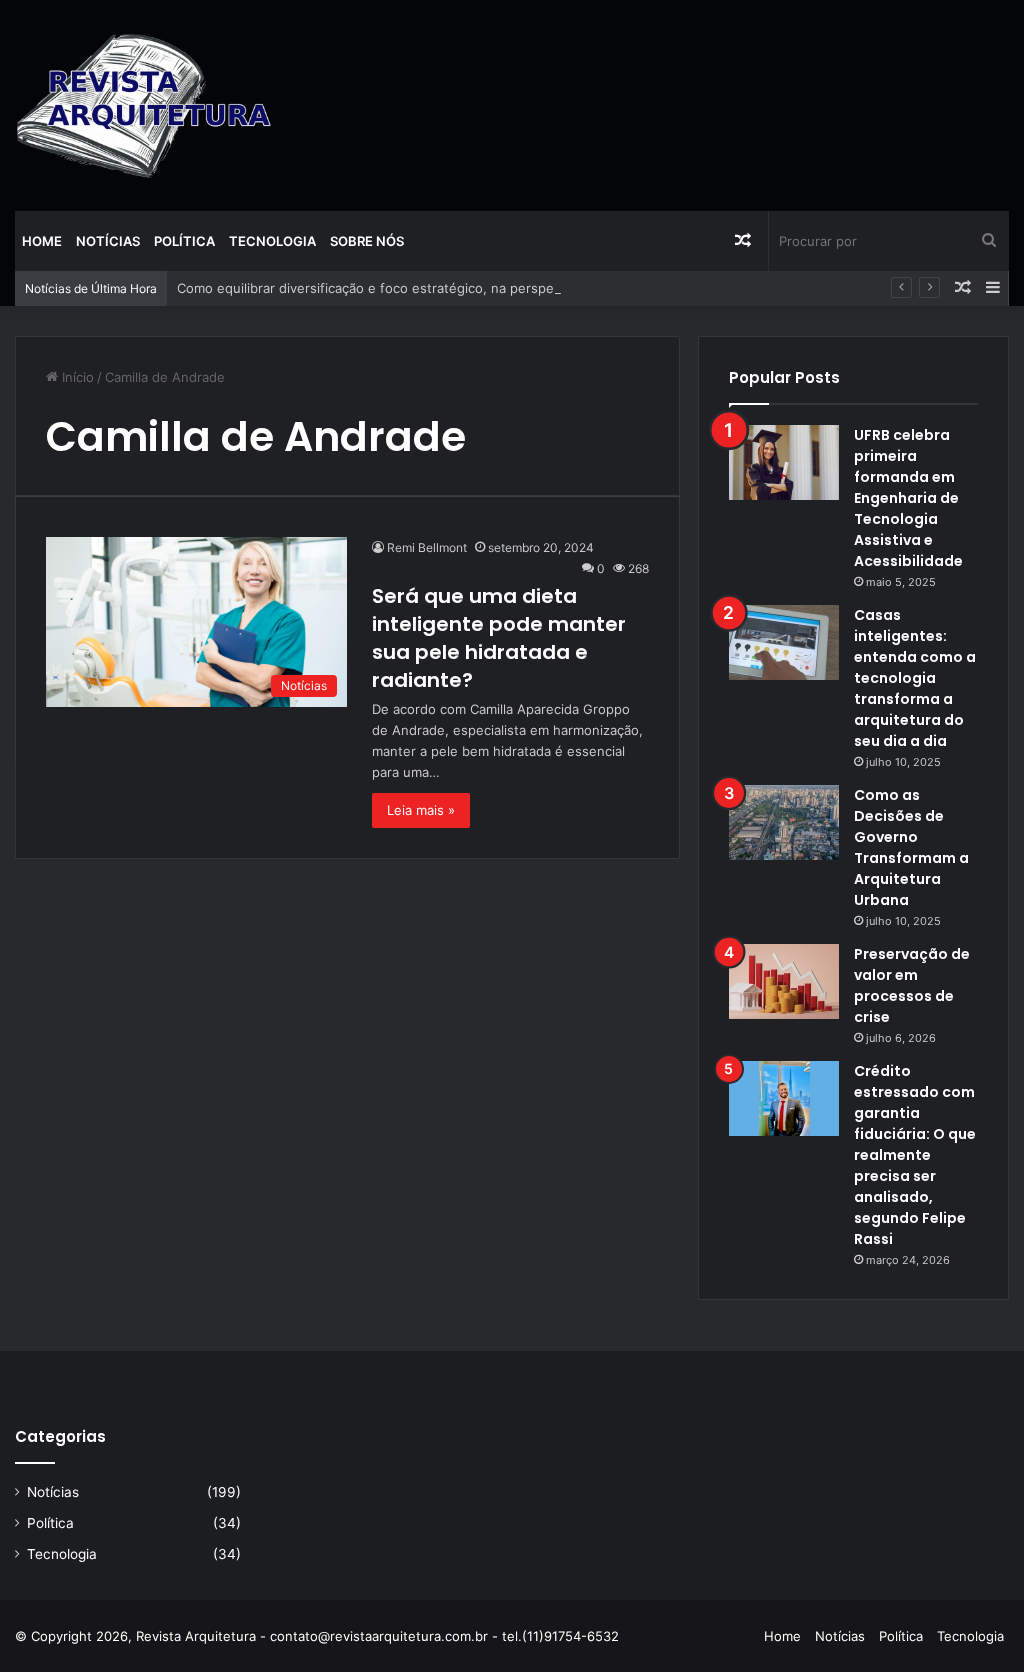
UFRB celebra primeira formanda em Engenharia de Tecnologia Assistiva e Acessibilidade (908, 498)
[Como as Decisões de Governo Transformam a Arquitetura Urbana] (784, 822)
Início (76, 377)
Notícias (108, 241)
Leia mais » (421, 810)
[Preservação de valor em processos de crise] (784, 981)
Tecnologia (272, 241)
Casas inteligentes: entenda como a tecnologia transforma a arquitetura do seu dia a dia (915, 678)
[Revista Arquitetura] (144, 105)
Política (184, 241)
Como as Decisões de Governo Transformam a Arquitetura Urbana (911, 847)
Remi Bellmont (427, 547)
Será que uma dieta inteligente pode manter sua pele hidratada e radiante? (499, 638)
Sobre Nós (367, 241)
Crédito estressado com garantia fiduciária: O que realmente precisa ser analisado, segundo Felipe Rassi (915, 1155)
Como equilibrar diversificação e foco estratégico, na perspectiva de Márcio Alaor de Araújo (463, 288)
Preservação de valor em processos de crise (912, 985)
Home (42, 241)
